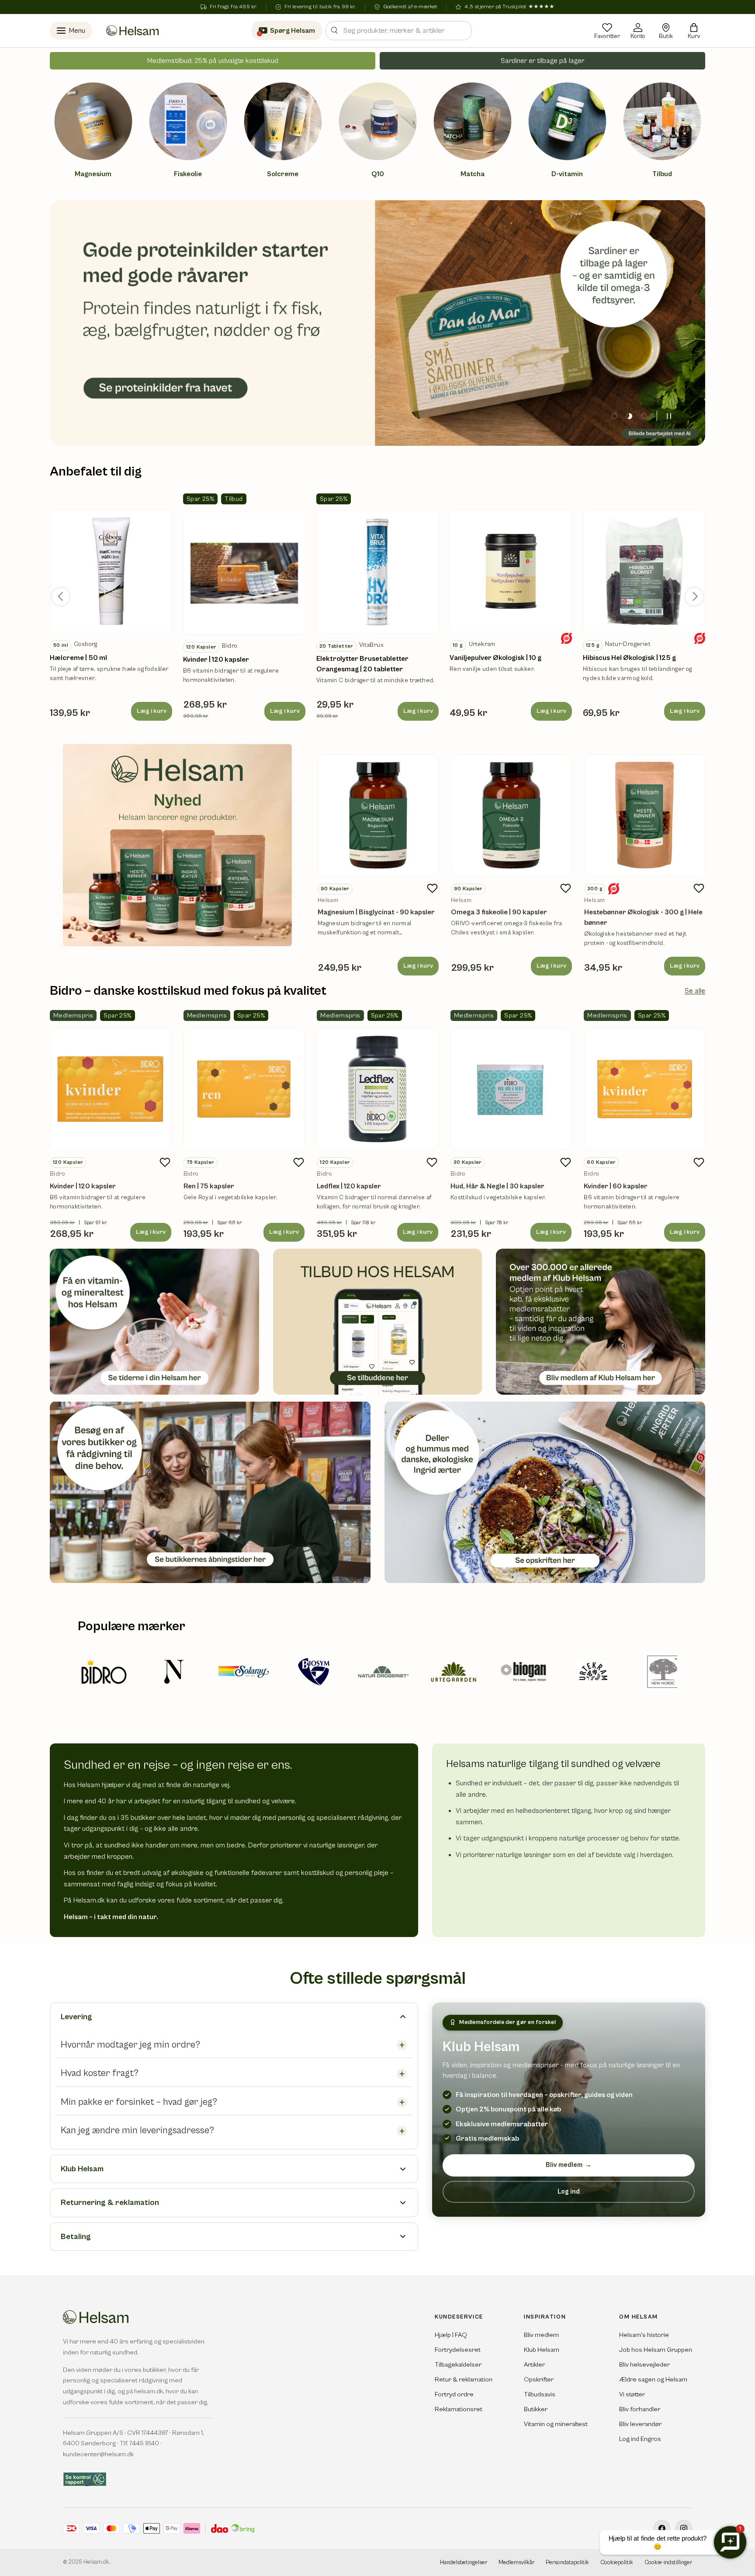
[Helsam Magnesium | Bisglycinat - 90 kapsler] (378, 815)
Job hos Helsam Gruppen (656, 2350)
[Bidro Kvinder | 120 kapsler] (111, 1089)
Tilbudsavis (540, 2394)
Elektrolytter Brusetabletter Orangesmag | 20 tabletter (362, 664)
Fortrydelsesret (458, 2350)
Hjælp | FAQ (451, 2335)
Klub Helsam (542, 2350)
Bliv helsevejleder (644, 2365)
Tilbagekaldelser (458, 2365)
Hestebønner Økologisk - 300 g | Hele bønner (643, 917)
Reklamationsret (459, 2409)
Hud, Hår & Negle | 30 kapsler (497, 1186)
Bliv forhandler (640, 2409)
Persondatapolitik (567, 2563)
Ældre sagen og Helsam (653, 2380)
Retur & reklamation (464, 2380)
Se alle (695, 991)
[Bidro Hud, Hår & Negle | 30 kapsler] (511, 1089)
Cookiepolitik (617, 2563)
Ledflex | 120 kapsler (349, 1186)
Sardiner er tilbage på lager (542, 61)
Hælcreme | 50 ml (78, 658)
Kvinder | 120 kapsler (216, 660)
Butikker (536, 2409)
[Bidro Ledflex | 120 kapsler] (377, 1089)
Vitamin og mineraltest (556, 2424)
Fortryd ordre (454, 2394)
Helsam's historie (644, 2335)
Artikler (534, 2365)
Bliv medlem (569, 2165)
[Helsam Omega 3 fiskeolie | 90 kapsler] (511, 815)
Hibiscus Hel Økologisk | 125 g (629, 658)
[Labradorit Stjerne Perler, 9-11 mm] (111, 571)
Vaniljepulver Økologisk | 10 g (495, 658)
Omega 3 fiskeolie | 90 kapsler (499, 912)
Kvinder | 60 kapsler (616, 1186)
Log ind (569, 2191)
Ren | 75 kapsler (209, 1186)
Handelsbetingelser (464, 2563)
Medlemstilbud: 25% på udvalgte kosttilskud (213, 61)
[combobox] (399, 31)
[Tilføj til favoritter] (433, 889)
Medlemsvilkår (516, 2563)
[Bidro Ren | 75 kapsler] (244, 1089)
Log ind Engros (640, 2439)
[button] (694, 31)
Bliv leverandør (640, 2424)
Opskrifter (539, 2380)
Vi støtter (632, 2394)
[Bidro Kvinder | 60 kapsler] (644, 1089)
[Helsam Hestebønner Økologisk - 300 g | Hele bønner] (645, 815)
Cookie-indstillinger (668, 2563)
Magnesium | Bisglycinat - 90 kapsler (376, 912)
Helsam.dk (96, 2562)
